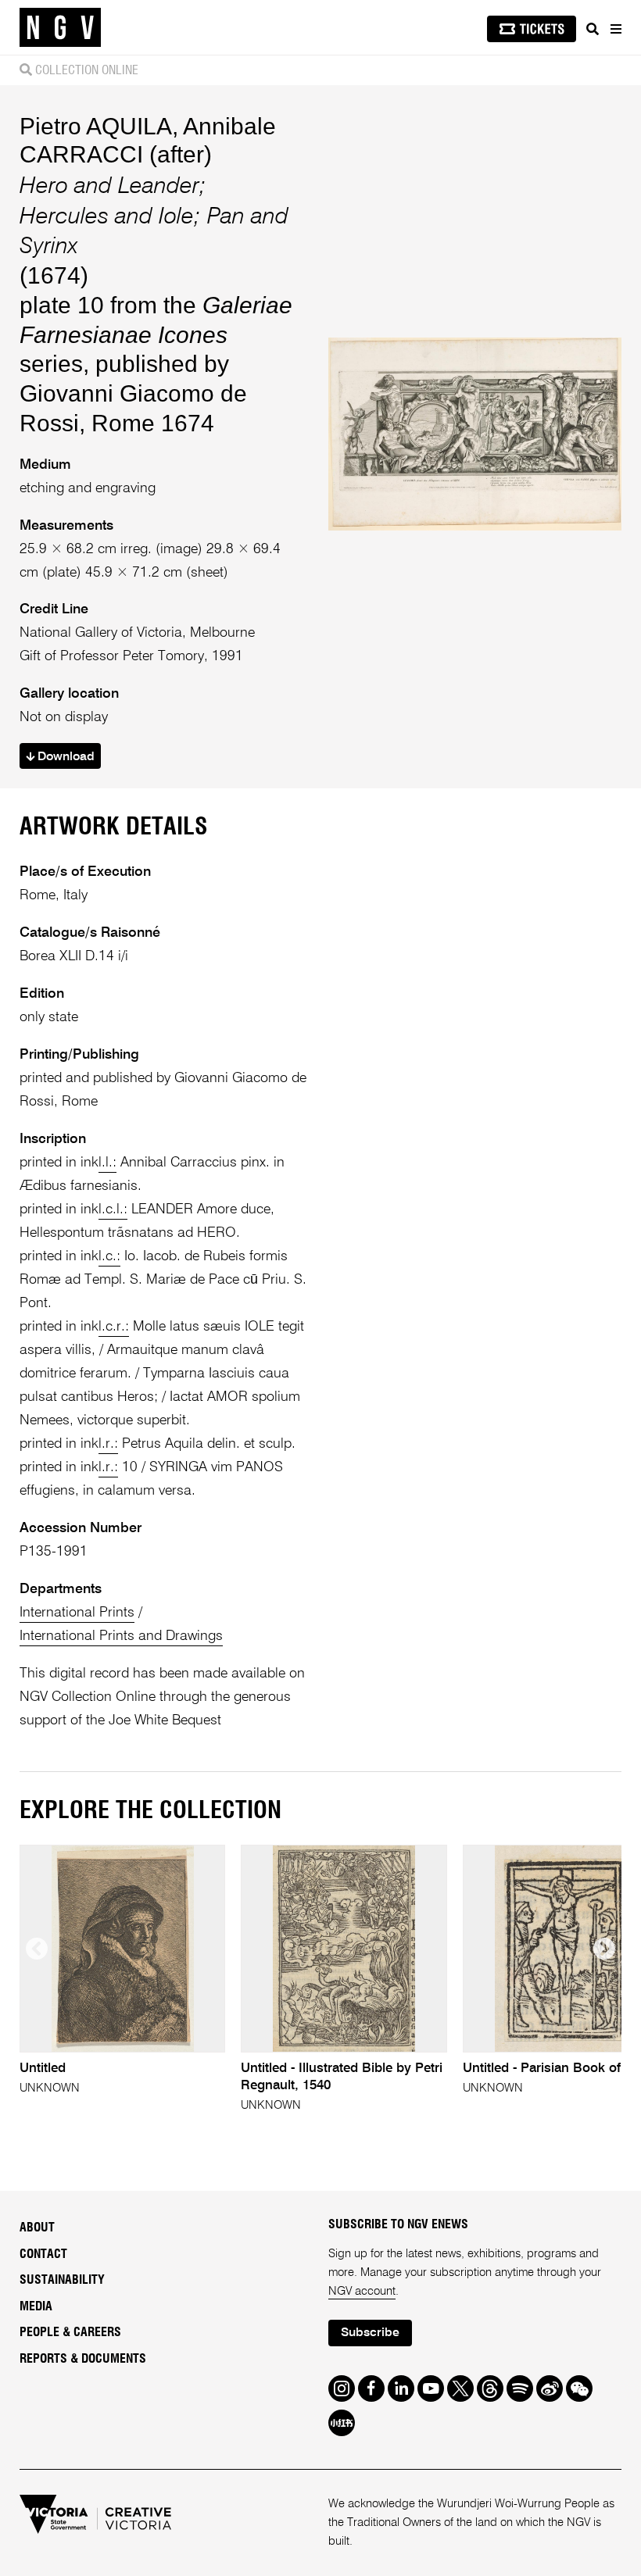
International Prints (77, 1613)
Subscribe (370, 2333)
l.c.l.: (113, 1209)
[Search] (593, 29)
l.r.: (108, 1444)
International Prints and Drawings (121, 1636)
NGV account (362, 2291)
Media (36, 2306)
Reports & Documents (83, 2359)
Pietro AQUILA (96, 126)
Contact (43, 2254)
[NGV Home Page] (60, 28)
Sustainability (62, 2280)
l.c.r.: (114, 1327)
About (37, 2228)
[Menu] (615, 29)
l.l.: (107, 1163)
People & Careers (70, 2332)
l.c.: (109, 1256)
